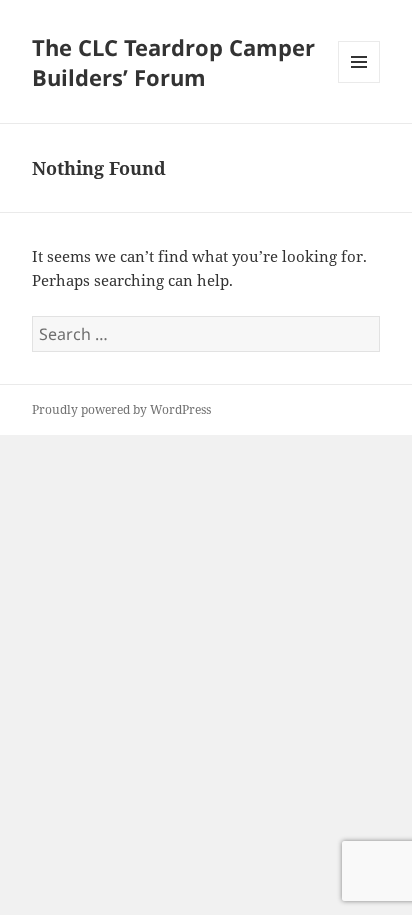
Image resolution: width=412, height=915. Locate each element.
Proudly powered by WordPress (121, 409)
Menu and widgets (359, 82)
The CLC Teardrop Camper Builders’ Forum (173, 62)
